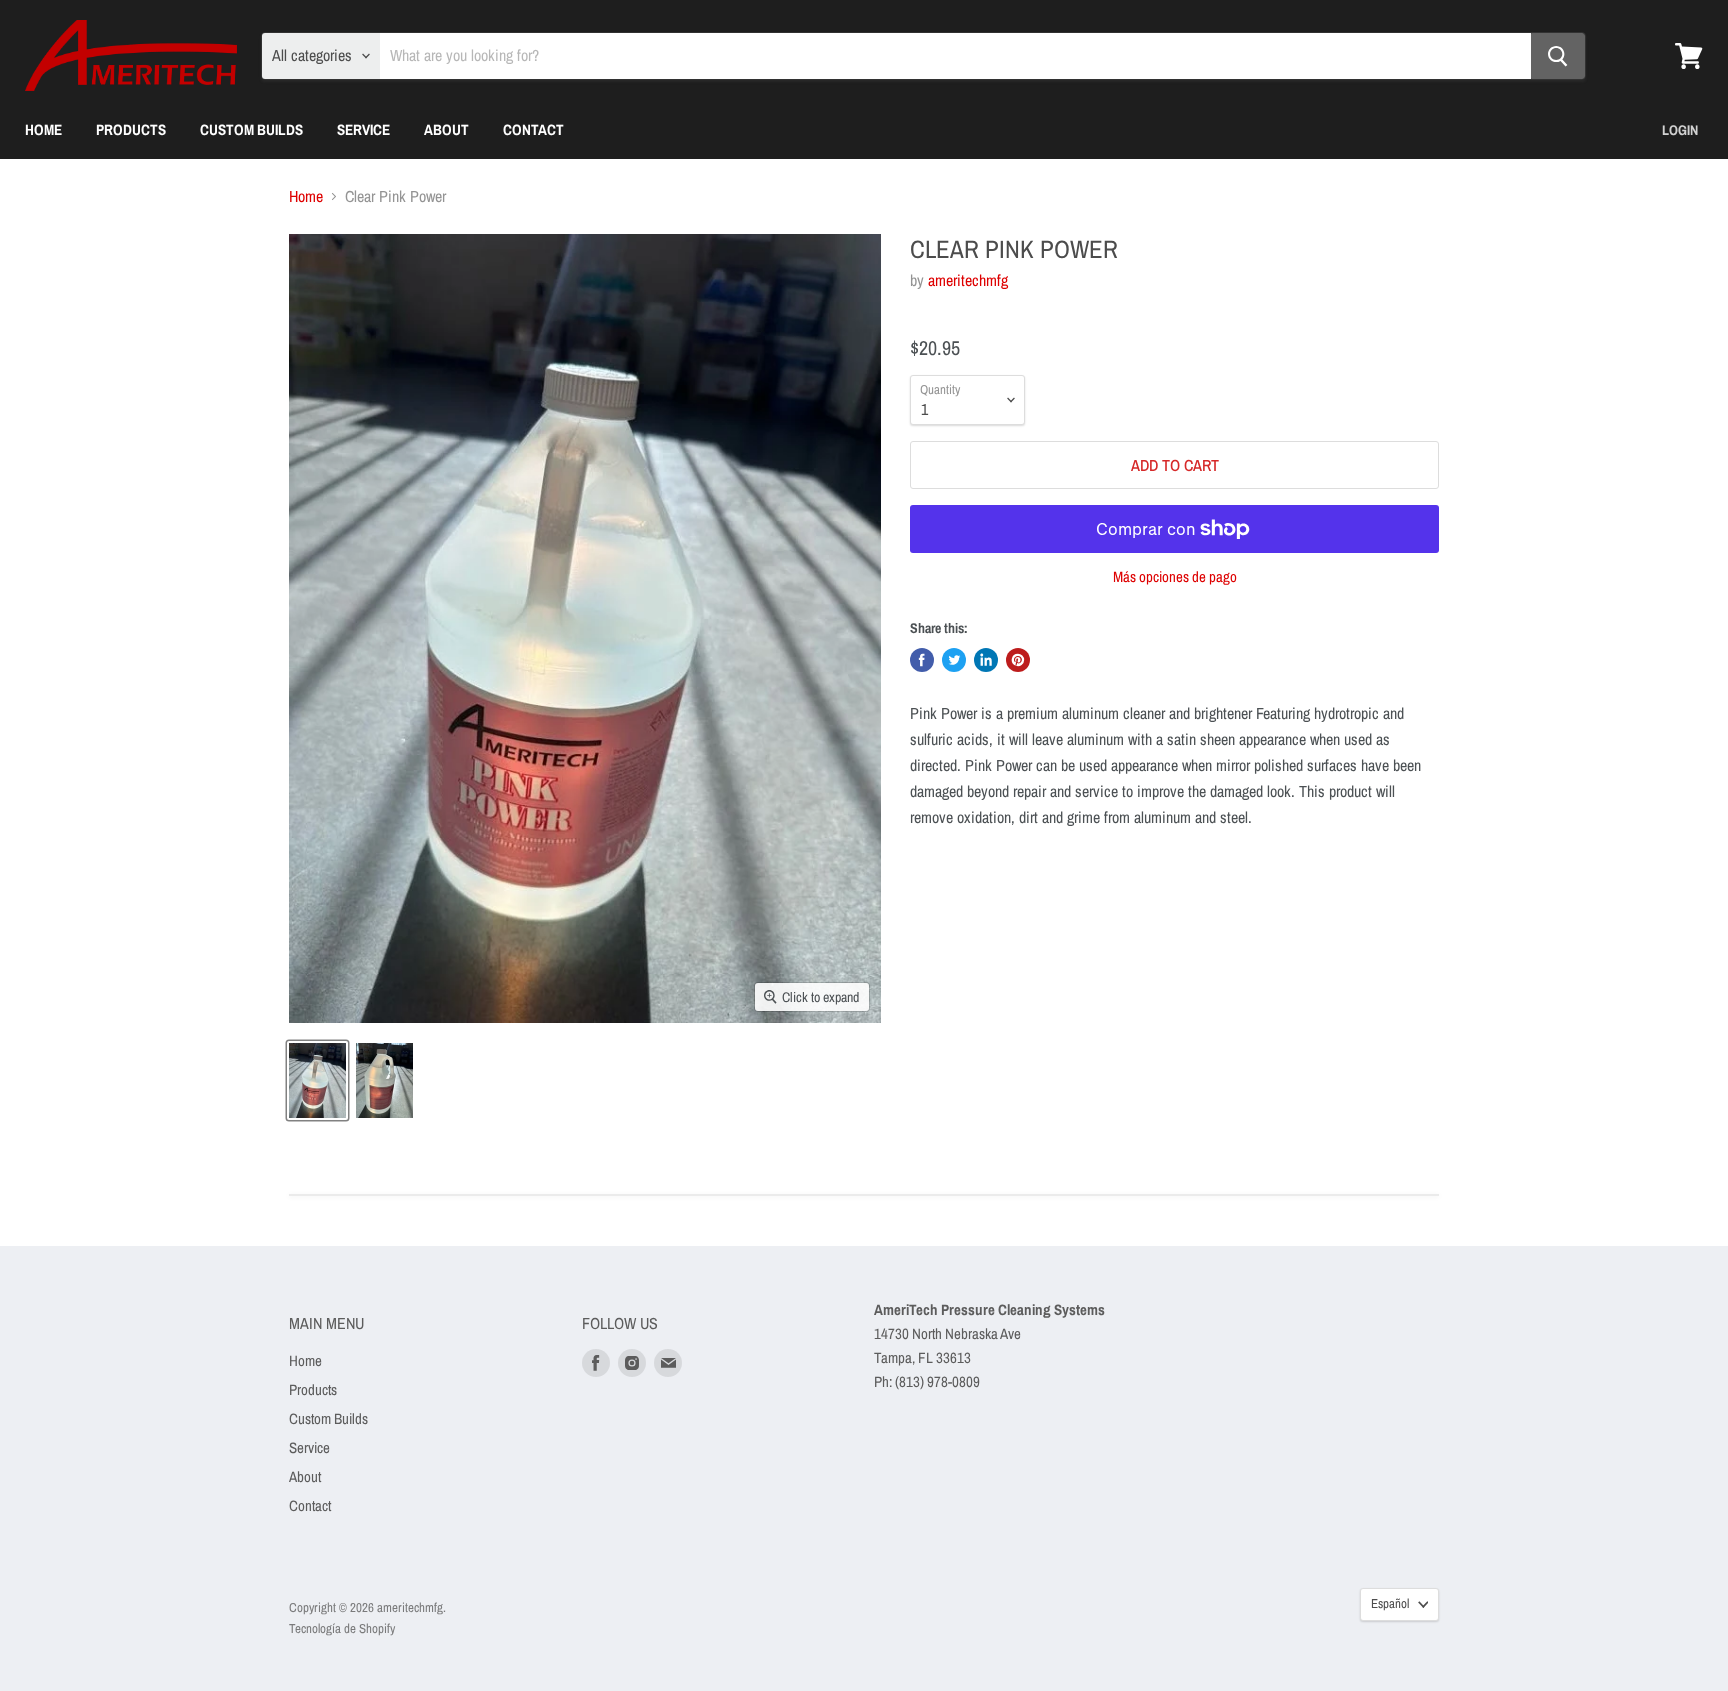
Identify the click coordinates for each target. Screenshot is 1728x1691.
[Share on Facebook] (922, 660)
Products (131, 129)
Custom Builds (251, 129)
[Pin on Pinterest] (1018, 660)
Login (1680, 130)
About (446, 129)
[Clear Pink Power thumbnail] (317, 1080)
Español (1390, 1603)
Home (43, 129)
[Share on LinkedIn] (986, 660)
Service (363, 129)
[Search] (1558, 56)
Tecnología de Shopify (342, 1628)
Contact (533, 129)
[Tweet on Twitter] (954, 660)
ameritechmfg (968, 280)
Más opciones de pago (1175, 576)
